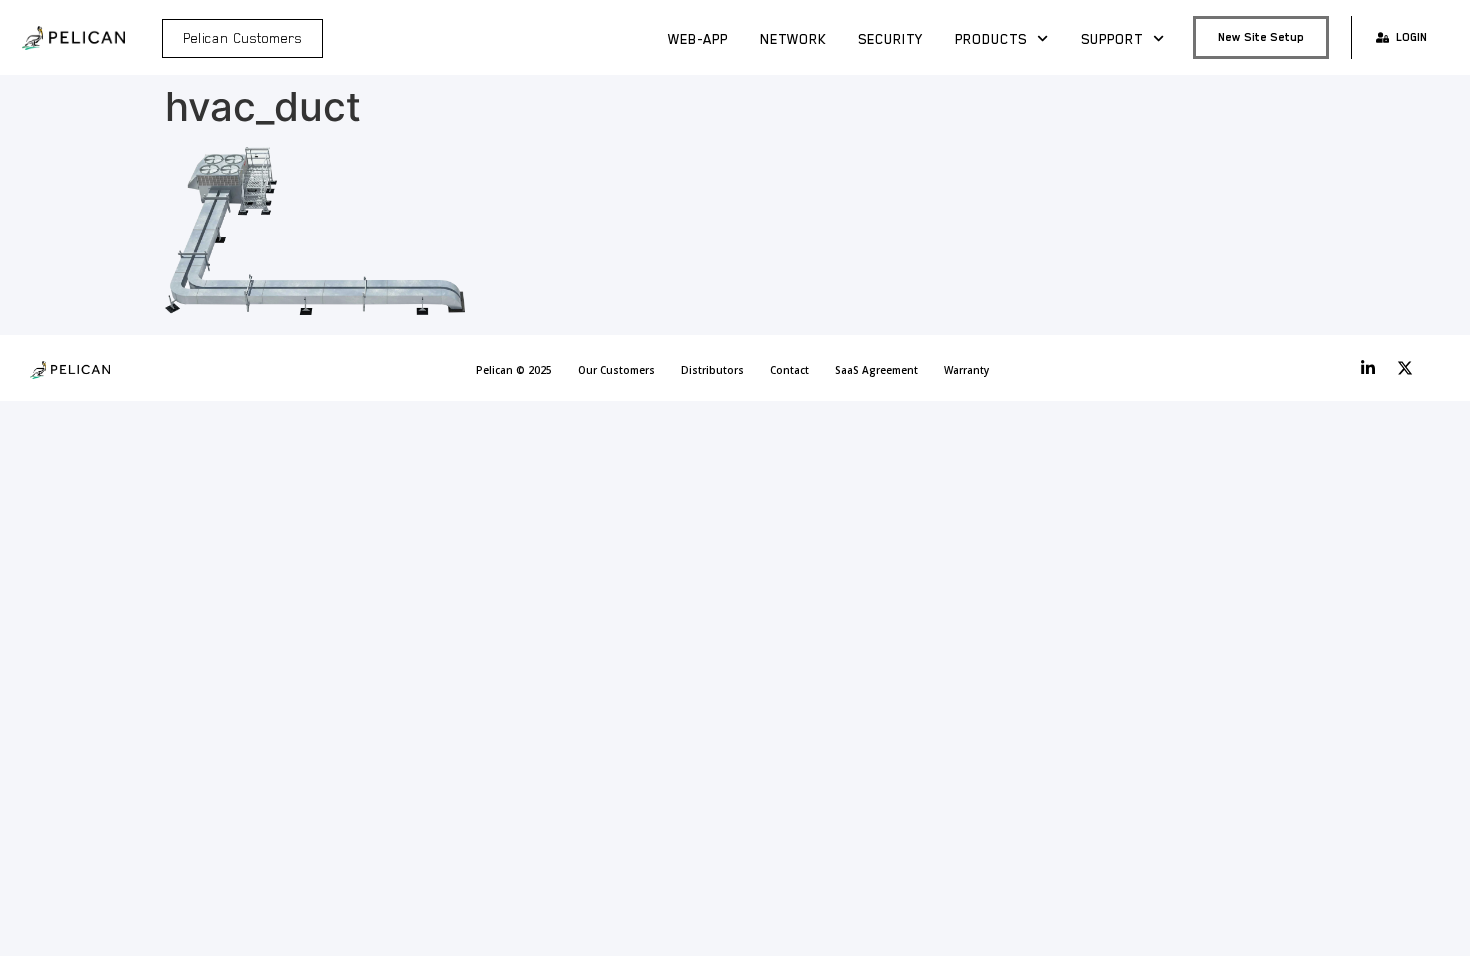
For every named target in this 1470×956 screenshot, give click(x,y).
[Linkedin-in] (1368, 368)
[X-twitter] (1405, 368)
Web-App (698, 39)
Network (793, 39)
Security (890, 39)
